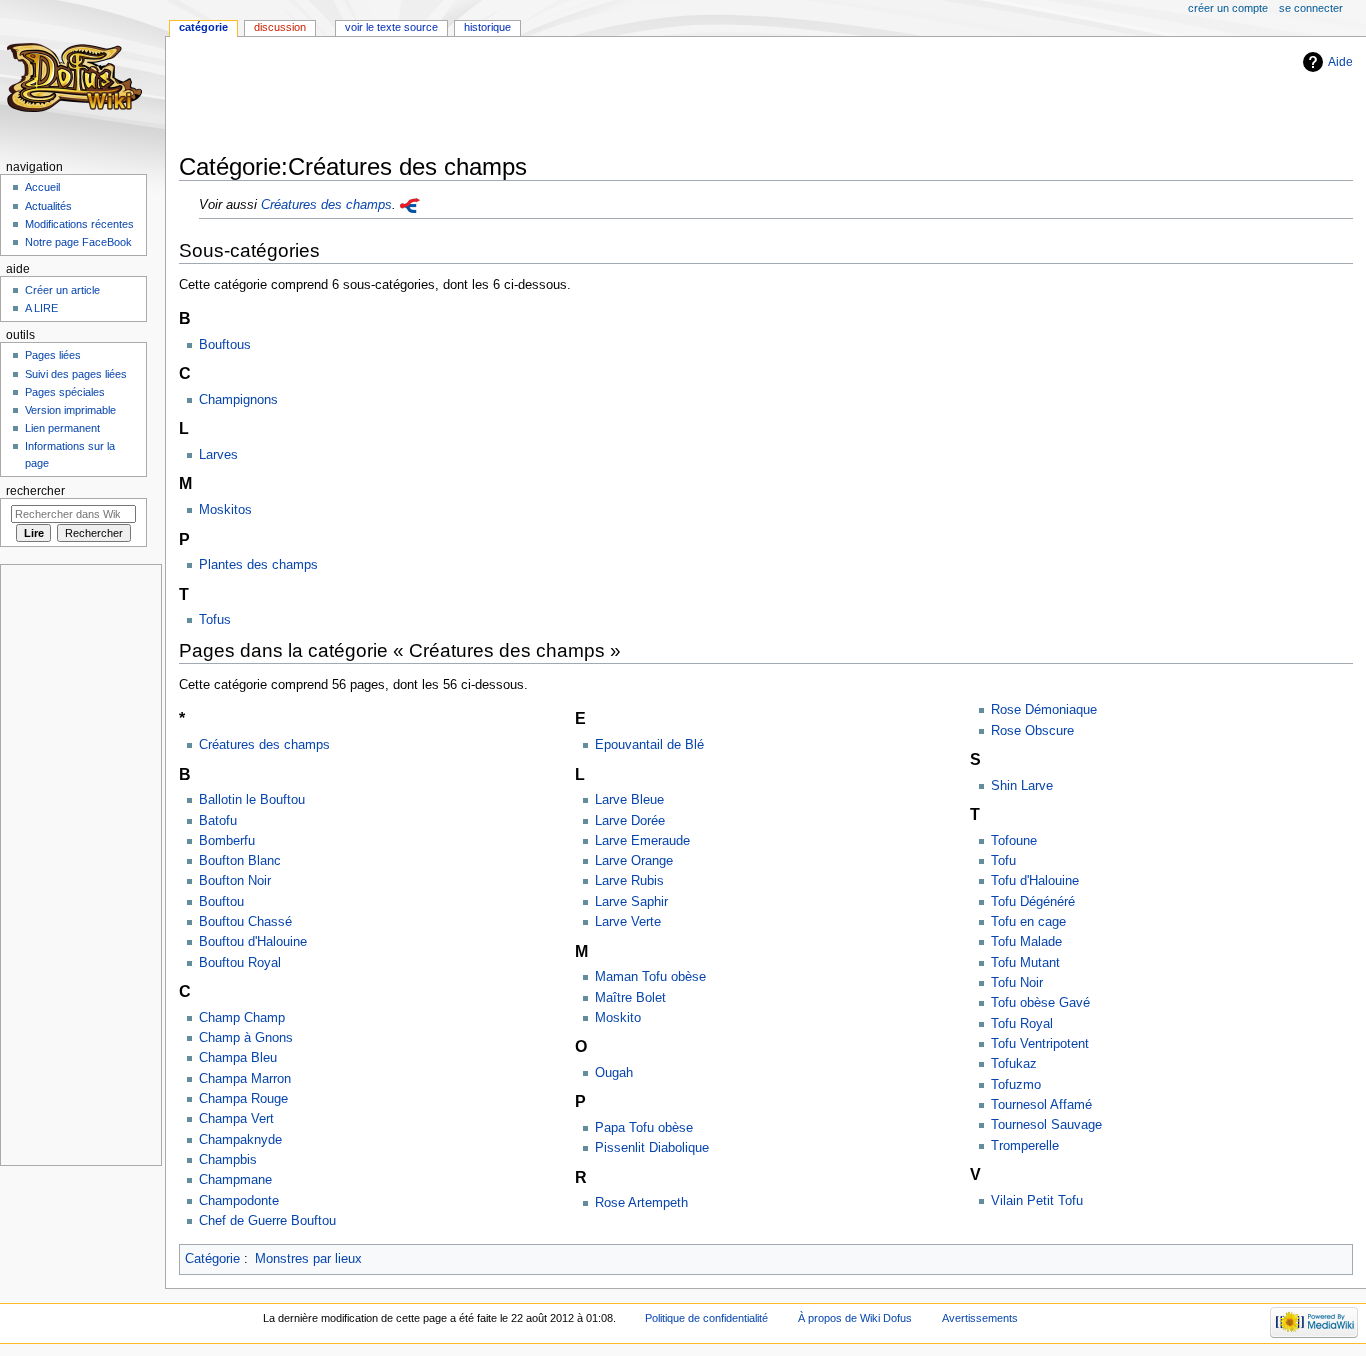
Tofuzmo (1016, 1085)
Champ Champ (242, 1018)
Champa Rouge (243, 1099)
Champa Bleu (238, 1058)
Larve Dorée (630, 821)
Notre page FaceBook (78, 242)
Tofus (215, 620)
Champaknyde (240, 1140)
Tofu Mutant (1025, 963)
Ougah (614, 1073)
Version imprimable (70, 410)
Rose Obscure (1032, 731)
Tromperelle (1025, 1146)
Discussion (280, 27)
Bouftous (225, 345)
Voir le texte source (391, 27)
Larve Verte (628, 922)
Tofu (1003, 861)
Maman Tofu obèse (650, 977)
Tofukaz (1014, 1064)
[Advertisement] (543, 97)
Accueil (42, 187)
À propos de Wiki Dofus (855, 1318)
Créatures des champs (326, 205)
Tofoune (1014, 841)
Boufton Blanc (240, 861)
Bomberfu (227, 841)
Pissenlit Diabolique (652, 1148)
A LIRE (41, 308)
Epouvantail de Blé (649, 745)
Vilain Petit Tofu (1037, 1201)
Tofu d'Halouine (1035, 881)
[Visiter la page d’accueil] (77, 77)
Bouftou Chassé (245, 922)
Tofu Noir (1017, 983)
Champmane (235, 1180)
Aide (1340, 62)
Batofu (218, 821)
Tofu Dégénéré (1033, 902)
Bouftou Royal (240, 963)
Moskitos (225, 510)
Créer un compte (1228, 8)
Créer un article (62, 290)
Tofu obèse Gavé (1040, 1003)
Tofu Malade (1026, 942)
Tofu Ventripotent (1040, 1044)
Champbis (228, 1160)
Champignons (238, 400)
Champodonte (239, 1201)
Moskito (618, 1018)
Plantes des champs (258, 565)
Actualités (48, 206)
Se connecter (1311, 8)
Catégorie (212, 1259)
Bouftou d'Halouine (253, 942)
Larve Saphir (631, 902)
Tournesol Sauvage (1046, 1125)
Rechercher (35, 491)
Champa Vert (236, 1119)
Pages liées (53, 355)
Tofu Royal (1022, 1024)
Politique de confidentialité (706, 1318)
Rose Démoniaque (1044, 710)
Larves (218, 455)
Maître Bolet (630, 998)
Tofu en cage (1028, 922)
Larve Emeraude (642, 841)
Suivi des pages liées (76, 374)
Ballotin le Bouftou (252, 800)
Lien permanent (62, 428)
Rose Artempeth (641, 1203)
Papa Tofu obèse (644, 1128)
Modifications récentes (79, 224)
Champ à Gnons (246, 1038)
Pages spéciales (65, 392)
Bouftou (221, 902)
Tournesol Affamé (1041, 1105)
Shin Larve (1022, 786)
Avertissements (980, 1318)
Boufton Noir (235, 881)
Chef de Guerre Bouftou (267, 1221)
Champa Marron (245, 1079)
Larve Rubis (629, 881)
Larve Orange (634, 861)
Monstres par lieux (308, 1259)
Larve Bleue (629, 800)
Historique (487, 27)
